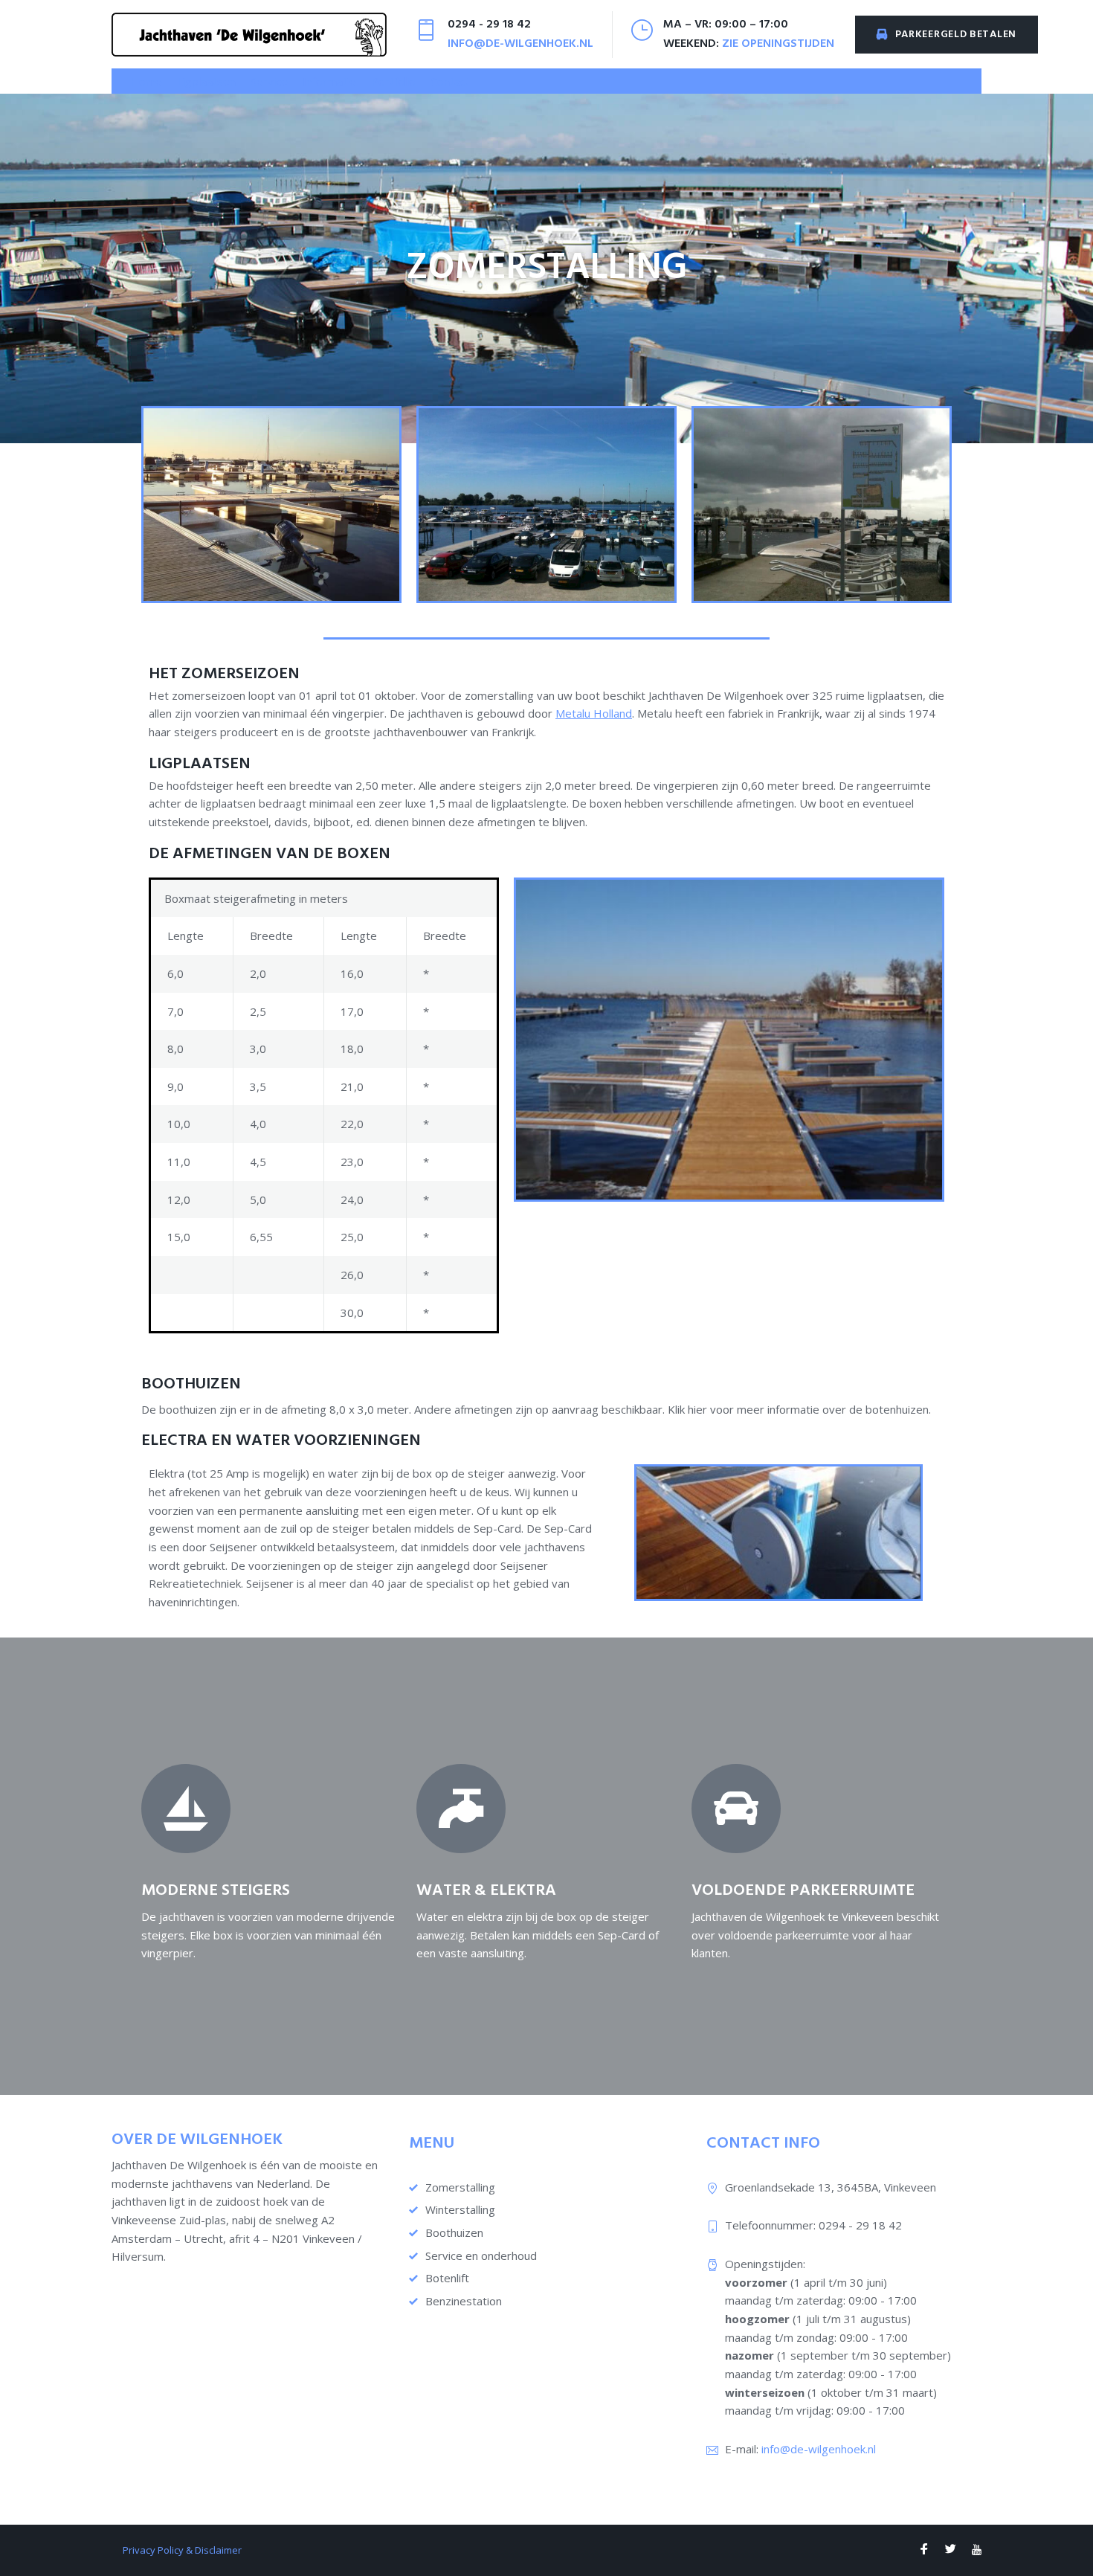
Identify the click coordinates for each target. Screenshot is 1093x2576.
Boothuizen (454, 2232)
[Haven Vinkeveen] (951, 2550)
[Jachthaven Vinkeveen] (924, 2550)
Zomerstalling (460, 2187)
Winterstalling (460, 2209)
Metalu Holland (594, 713)
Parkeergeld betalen (956, 35)
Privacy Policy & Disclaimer (182, 2550)
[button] (206, 81)
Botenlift (447, 2278)
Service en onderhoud (481, 2255)
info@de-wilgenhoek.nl (520, 44)
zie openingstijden (778, 44)
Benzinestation (464, 2301)
